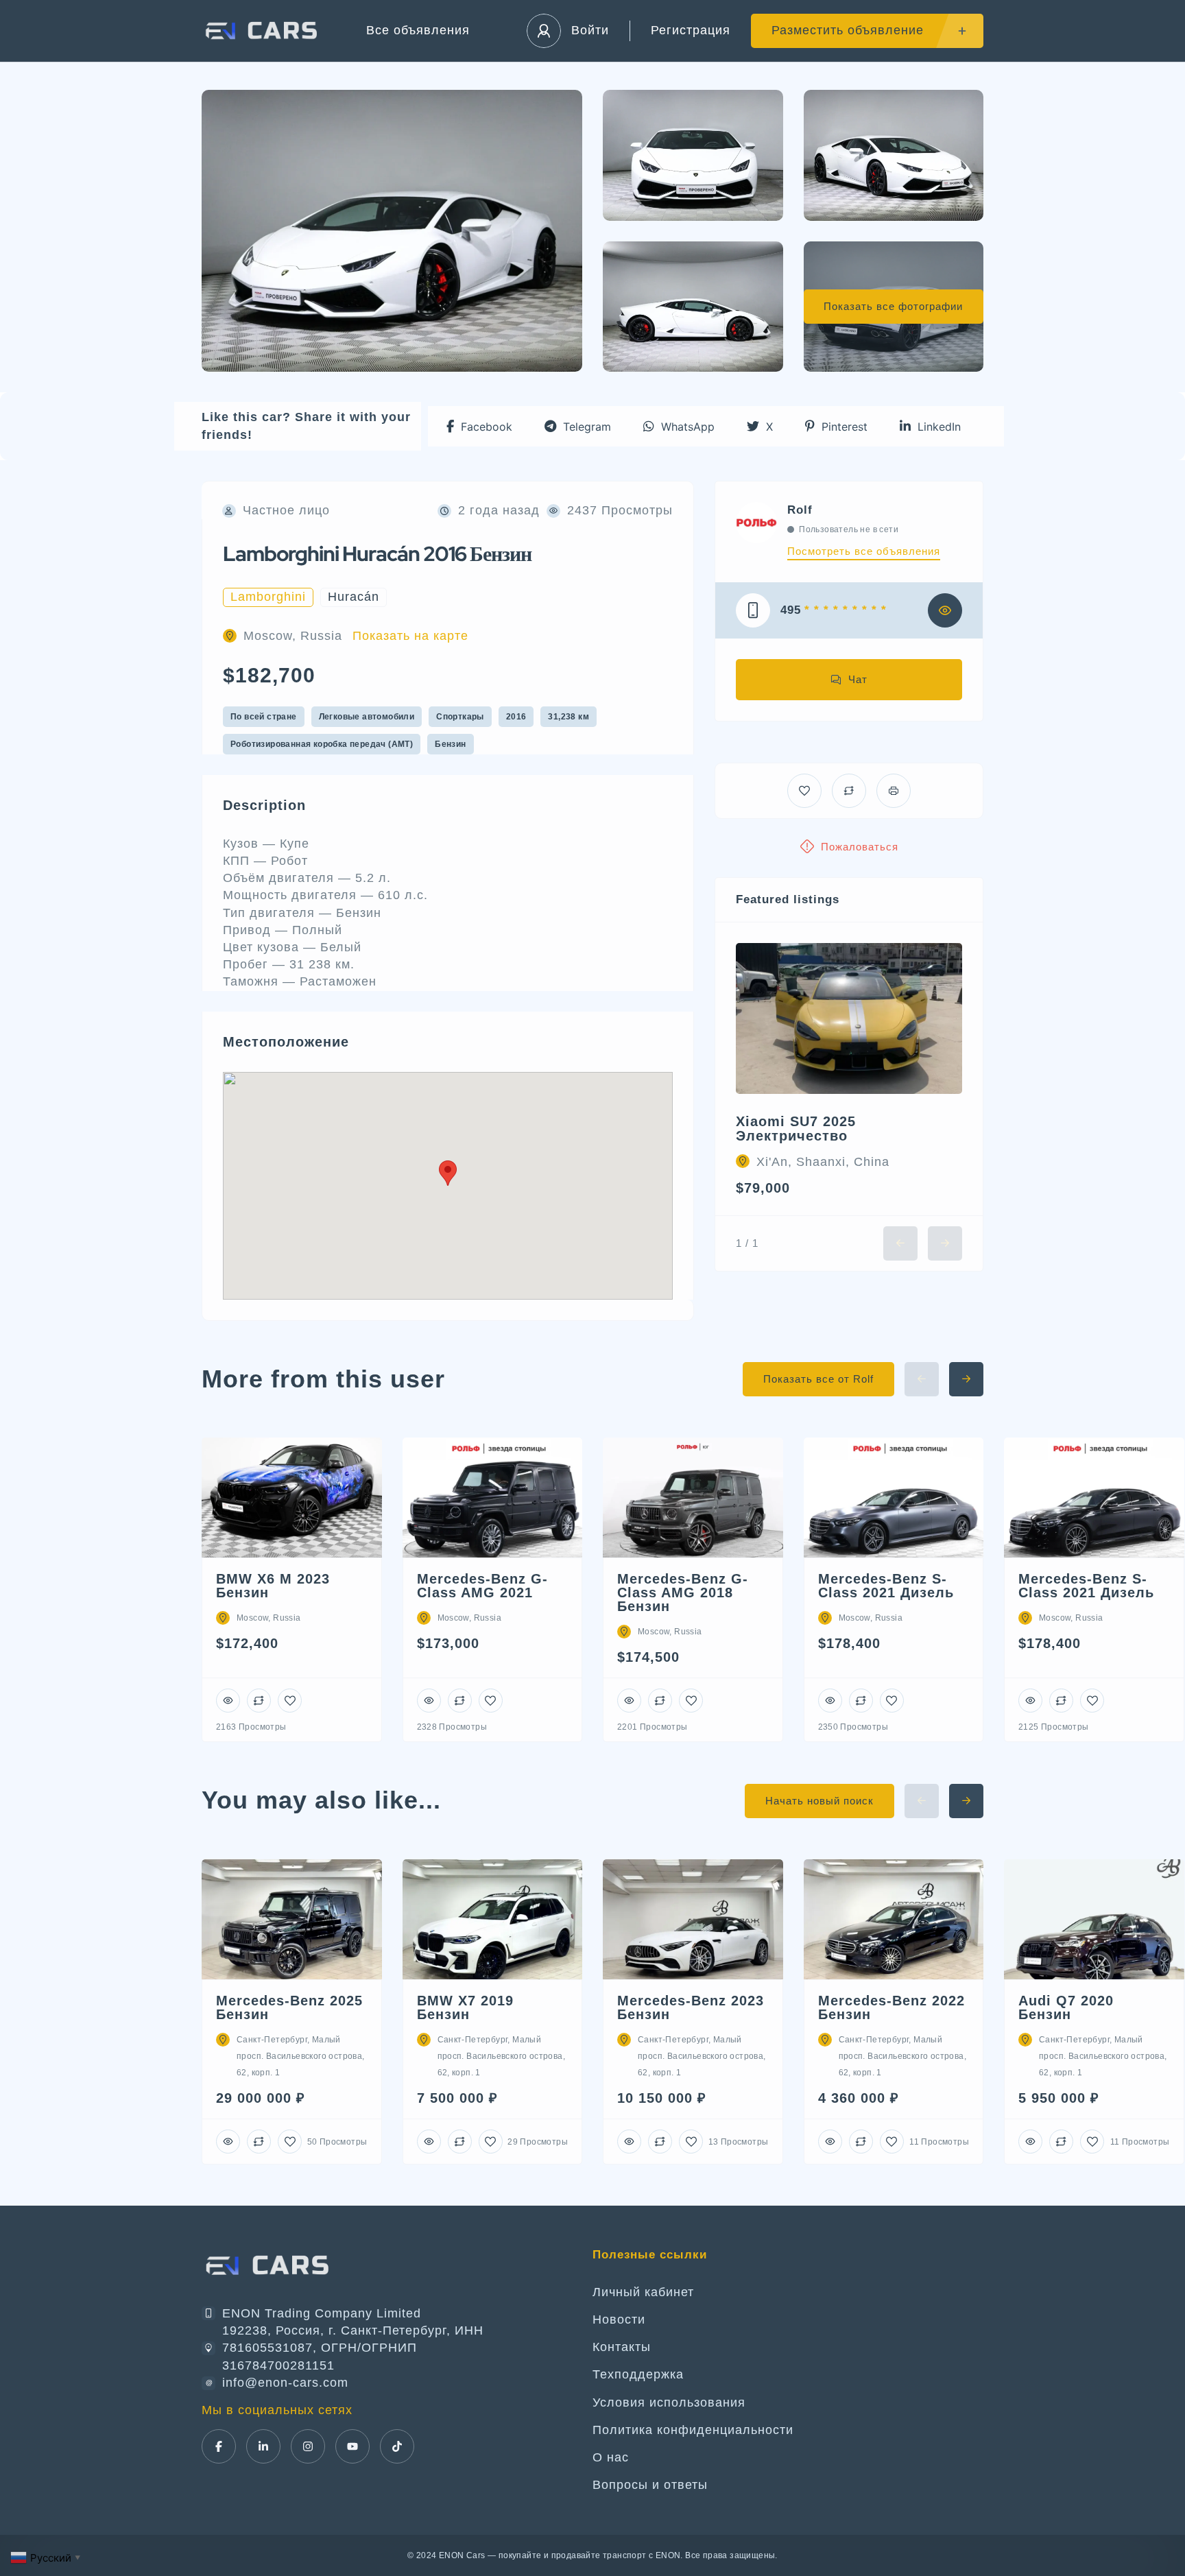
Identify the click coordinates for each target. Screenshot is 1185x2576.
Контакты (622, 2347)
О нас (611, 2457)
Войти (590, 30)
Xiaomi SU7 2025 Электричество (796, 1129)
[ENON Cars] (263, 31)
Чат (858, 679)
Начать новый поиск (819, 1801)
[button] (479, 426)
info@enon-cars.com (285, 2383)
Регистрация (691, 30)
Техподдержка (638, 2374)
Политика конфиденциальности (693, 2430)
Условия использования (669, 2402)
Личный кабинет (643, 2292)
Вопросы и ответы (650, 2485)
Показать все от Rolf (818, 1379)
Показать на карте (410, 636)
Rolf (800, 510)
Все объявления (418, 30)
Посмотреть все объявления (864, 551)
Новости (619, 2319)
